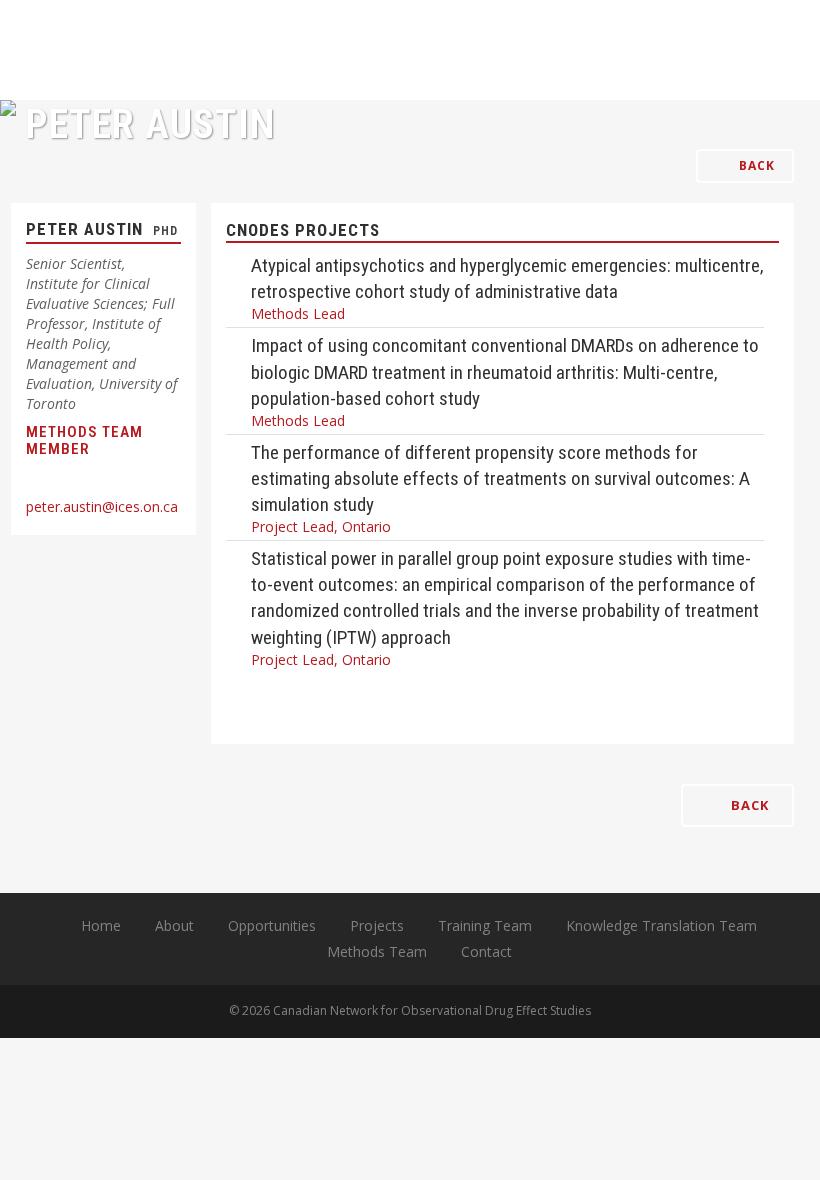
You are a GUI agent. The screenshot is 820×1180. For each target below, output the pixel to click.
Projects (377, 925)
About (174, 925)
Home (101, 925)
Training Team (485, 925)
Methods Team (377, 951)
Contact (486, 951)
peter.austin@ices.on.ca (102, 506)
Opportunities (272, 925)
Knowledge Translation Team (661, 925)
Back (755, 165)
